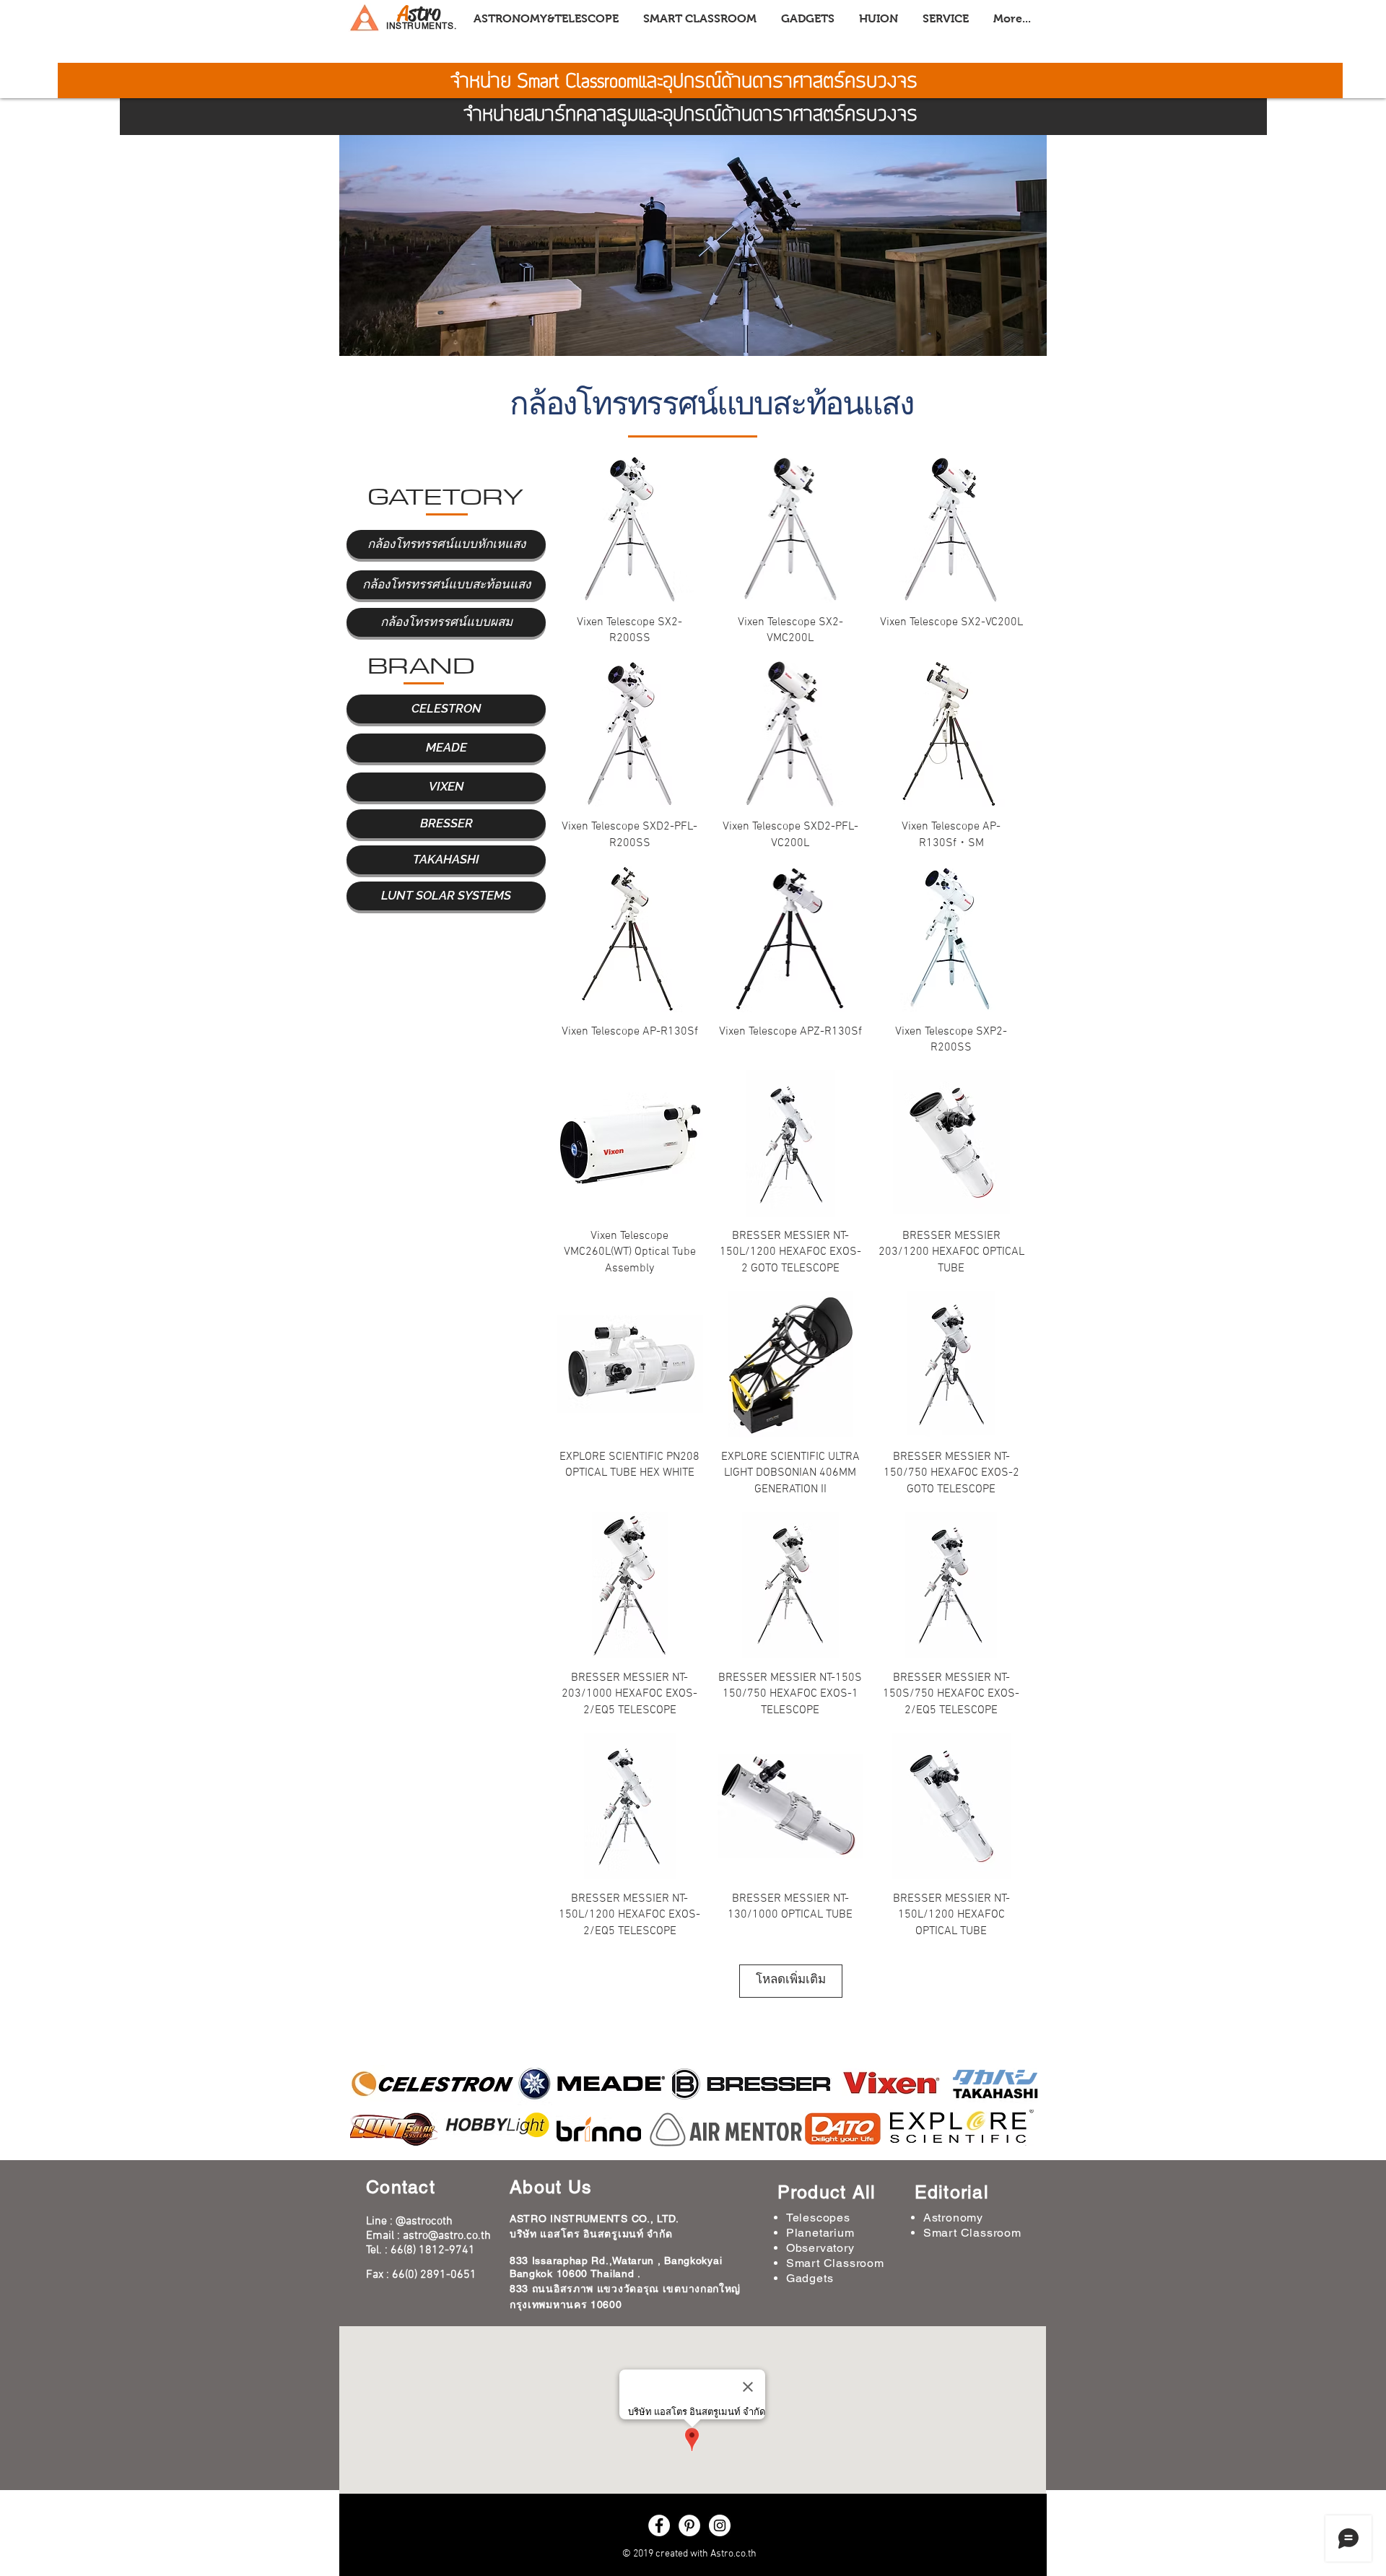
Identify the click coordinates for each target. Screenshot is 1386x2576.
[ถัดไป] (1024, 203)
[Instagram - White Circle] (720, 2525)
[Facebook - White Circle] (659, 2525)
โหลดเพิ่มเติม (791, 1980)
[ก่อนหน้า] (362, 203)
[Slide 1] (693, 338)
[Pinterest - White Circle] (689, 2525)
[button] (446, 544)
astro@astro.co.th (447, 2236)
